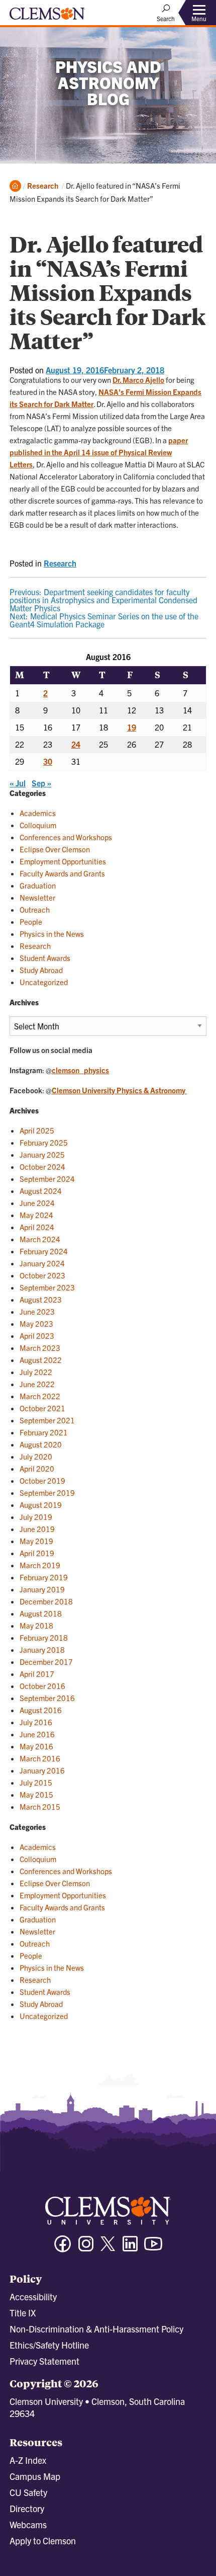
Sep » (41, 783)
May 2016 (36, 1746)
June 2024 (37, 1203)
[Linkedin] (130, 2248)
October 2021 (42, 1408)
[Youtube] (153, 2248)
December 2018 (46, 1601)
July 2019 (36, 1517)
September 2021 (47, 1420)
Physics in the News (52, 934)
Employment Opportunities (63, 861)
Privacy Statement (44, 2361)
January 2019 (42, 1589)
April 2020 (37, 1468)
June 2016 (37, 1734)
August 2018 (41, 1613)
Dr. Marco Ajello (138, 380)
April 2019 (37, 1553)
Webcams (28, 2524)
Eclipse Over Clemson (55, 849)
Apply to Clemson (43, 2541)
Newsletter (37, 897)
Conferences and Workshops (66, 837)
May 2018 (36, 1625)
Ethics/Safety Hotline (49, 2345)
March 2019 (40, 1565)
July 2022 (36, 1372)
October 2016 (42, 1686)
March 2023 (40, 1348)
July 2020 (36, 1456)
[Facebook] (63, 2248)
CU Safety (28, 2492)
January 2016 (42, 1770)
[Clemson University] (47, 17)
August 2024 (41, 1191)
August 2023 (41, 1299)
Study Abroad (41, 970)
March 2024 (40, 1239)
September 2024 (47, 1179)
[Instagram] (86, 2248)
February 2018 (44, 1637)
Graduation (38, 885)
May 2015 (36, 1794)
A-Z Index (28, 2460)
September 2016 (47, 1698)
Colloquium (38, 825)
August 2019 (41, 1505)
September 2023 (47, 1287)
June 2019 (37, 1529)
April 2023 (37, 1336)
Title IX (23, 2313)
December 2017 (46, 1662)
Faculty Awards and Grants (62, 873)
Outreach (35, 909)
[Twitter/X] (108, 2249)
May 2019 (36, 1541)
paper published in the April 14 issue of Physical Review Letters (99, 452)
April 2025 (37, 1130)
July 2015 (36, 1782)
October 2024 (42, 1166)
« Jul (18, 783)
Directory (27, 2508)
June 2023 (37, 1311)
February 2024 (44, 1251)
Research (43, 185)
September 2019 (47, 1493)
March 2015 (40, 1806)
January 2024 (42, 1263)
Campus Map (35, 2476)
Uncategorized (44, 982)
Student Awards (45, 958)
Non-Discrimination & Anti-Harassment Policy (96, 2329)
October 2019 (42, 1480)
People (31, 921)
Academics (38, 813)
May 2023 (36, 1323)
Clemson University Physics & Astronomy (119, 1090)
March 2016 (40, 1758)
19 (132, 727)
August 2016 (41, 1710)
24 (76, 744)
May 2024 (36, 1215)
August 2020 (41, 1444)
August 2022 (41, 1360)
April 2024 (37, 1227)
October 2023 (42, 1275)
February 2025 (44, 1142)
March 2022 (40, 1396)
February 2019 (44, 1577)
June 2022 (37, 1384)
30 (48, 761)
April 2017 (37, 1674)
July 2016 (36, 1722)
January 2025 (42, 1154)
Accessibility (33, 2297)
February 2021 (44, 1432)
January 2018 (42, 1649)
